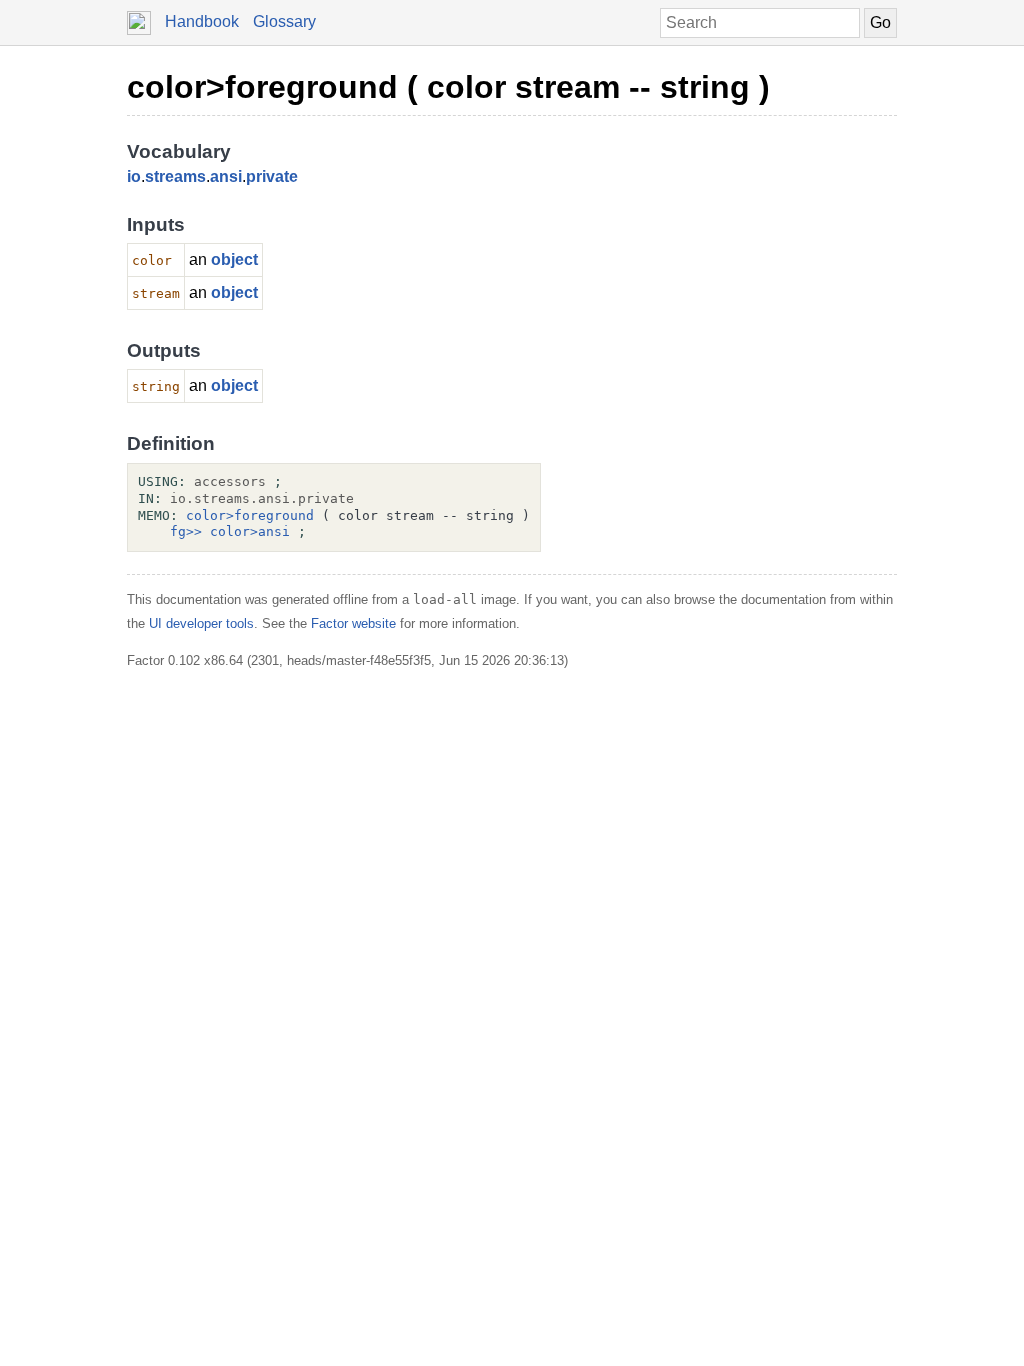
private (272, 176)
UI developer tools (201, 623)
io (134, 176)
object (234, 259)
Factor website (353, 623)
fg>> (186, 531)
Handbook (202, 21)
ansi (226, 176)
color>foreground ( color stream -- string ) (448, 87)
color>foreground (250, 515)
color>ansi (250, 531)
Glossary (284, 21)
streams (175, 176)
